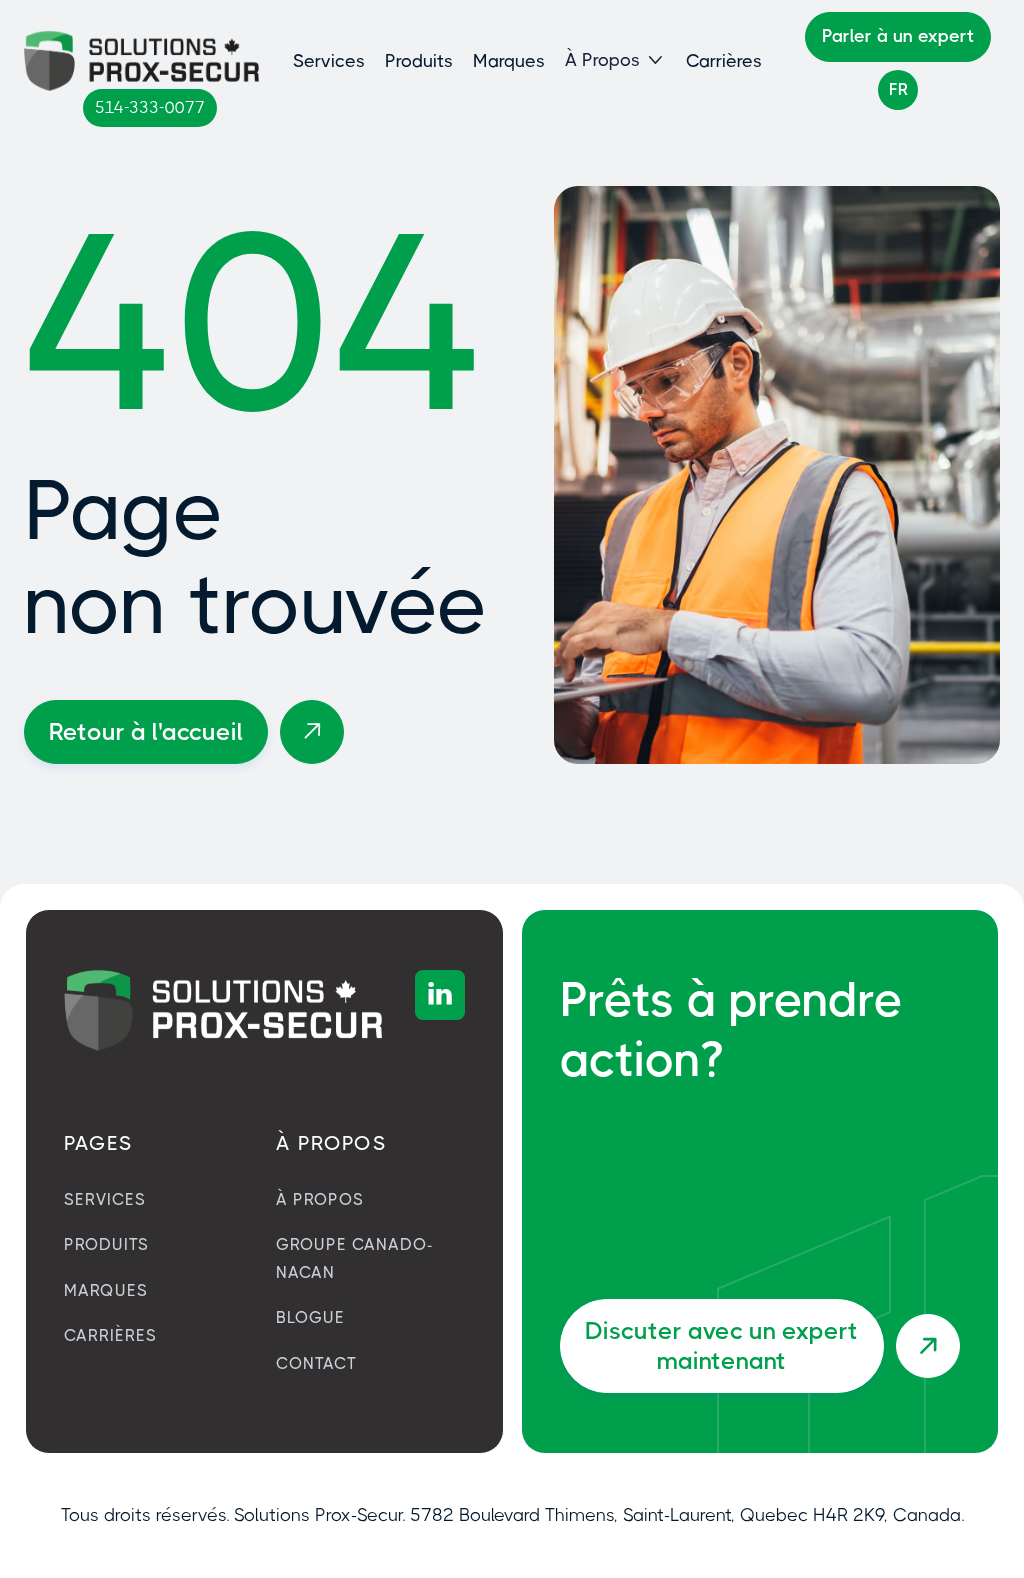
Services (329, 61)
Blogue (310, 1317)
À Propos (320, 1199)
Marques (509, 61)
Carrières (724, 61)
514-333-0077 (150, 107)
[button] (615, 60)
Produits (419, 61)
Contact (316, 1363)
